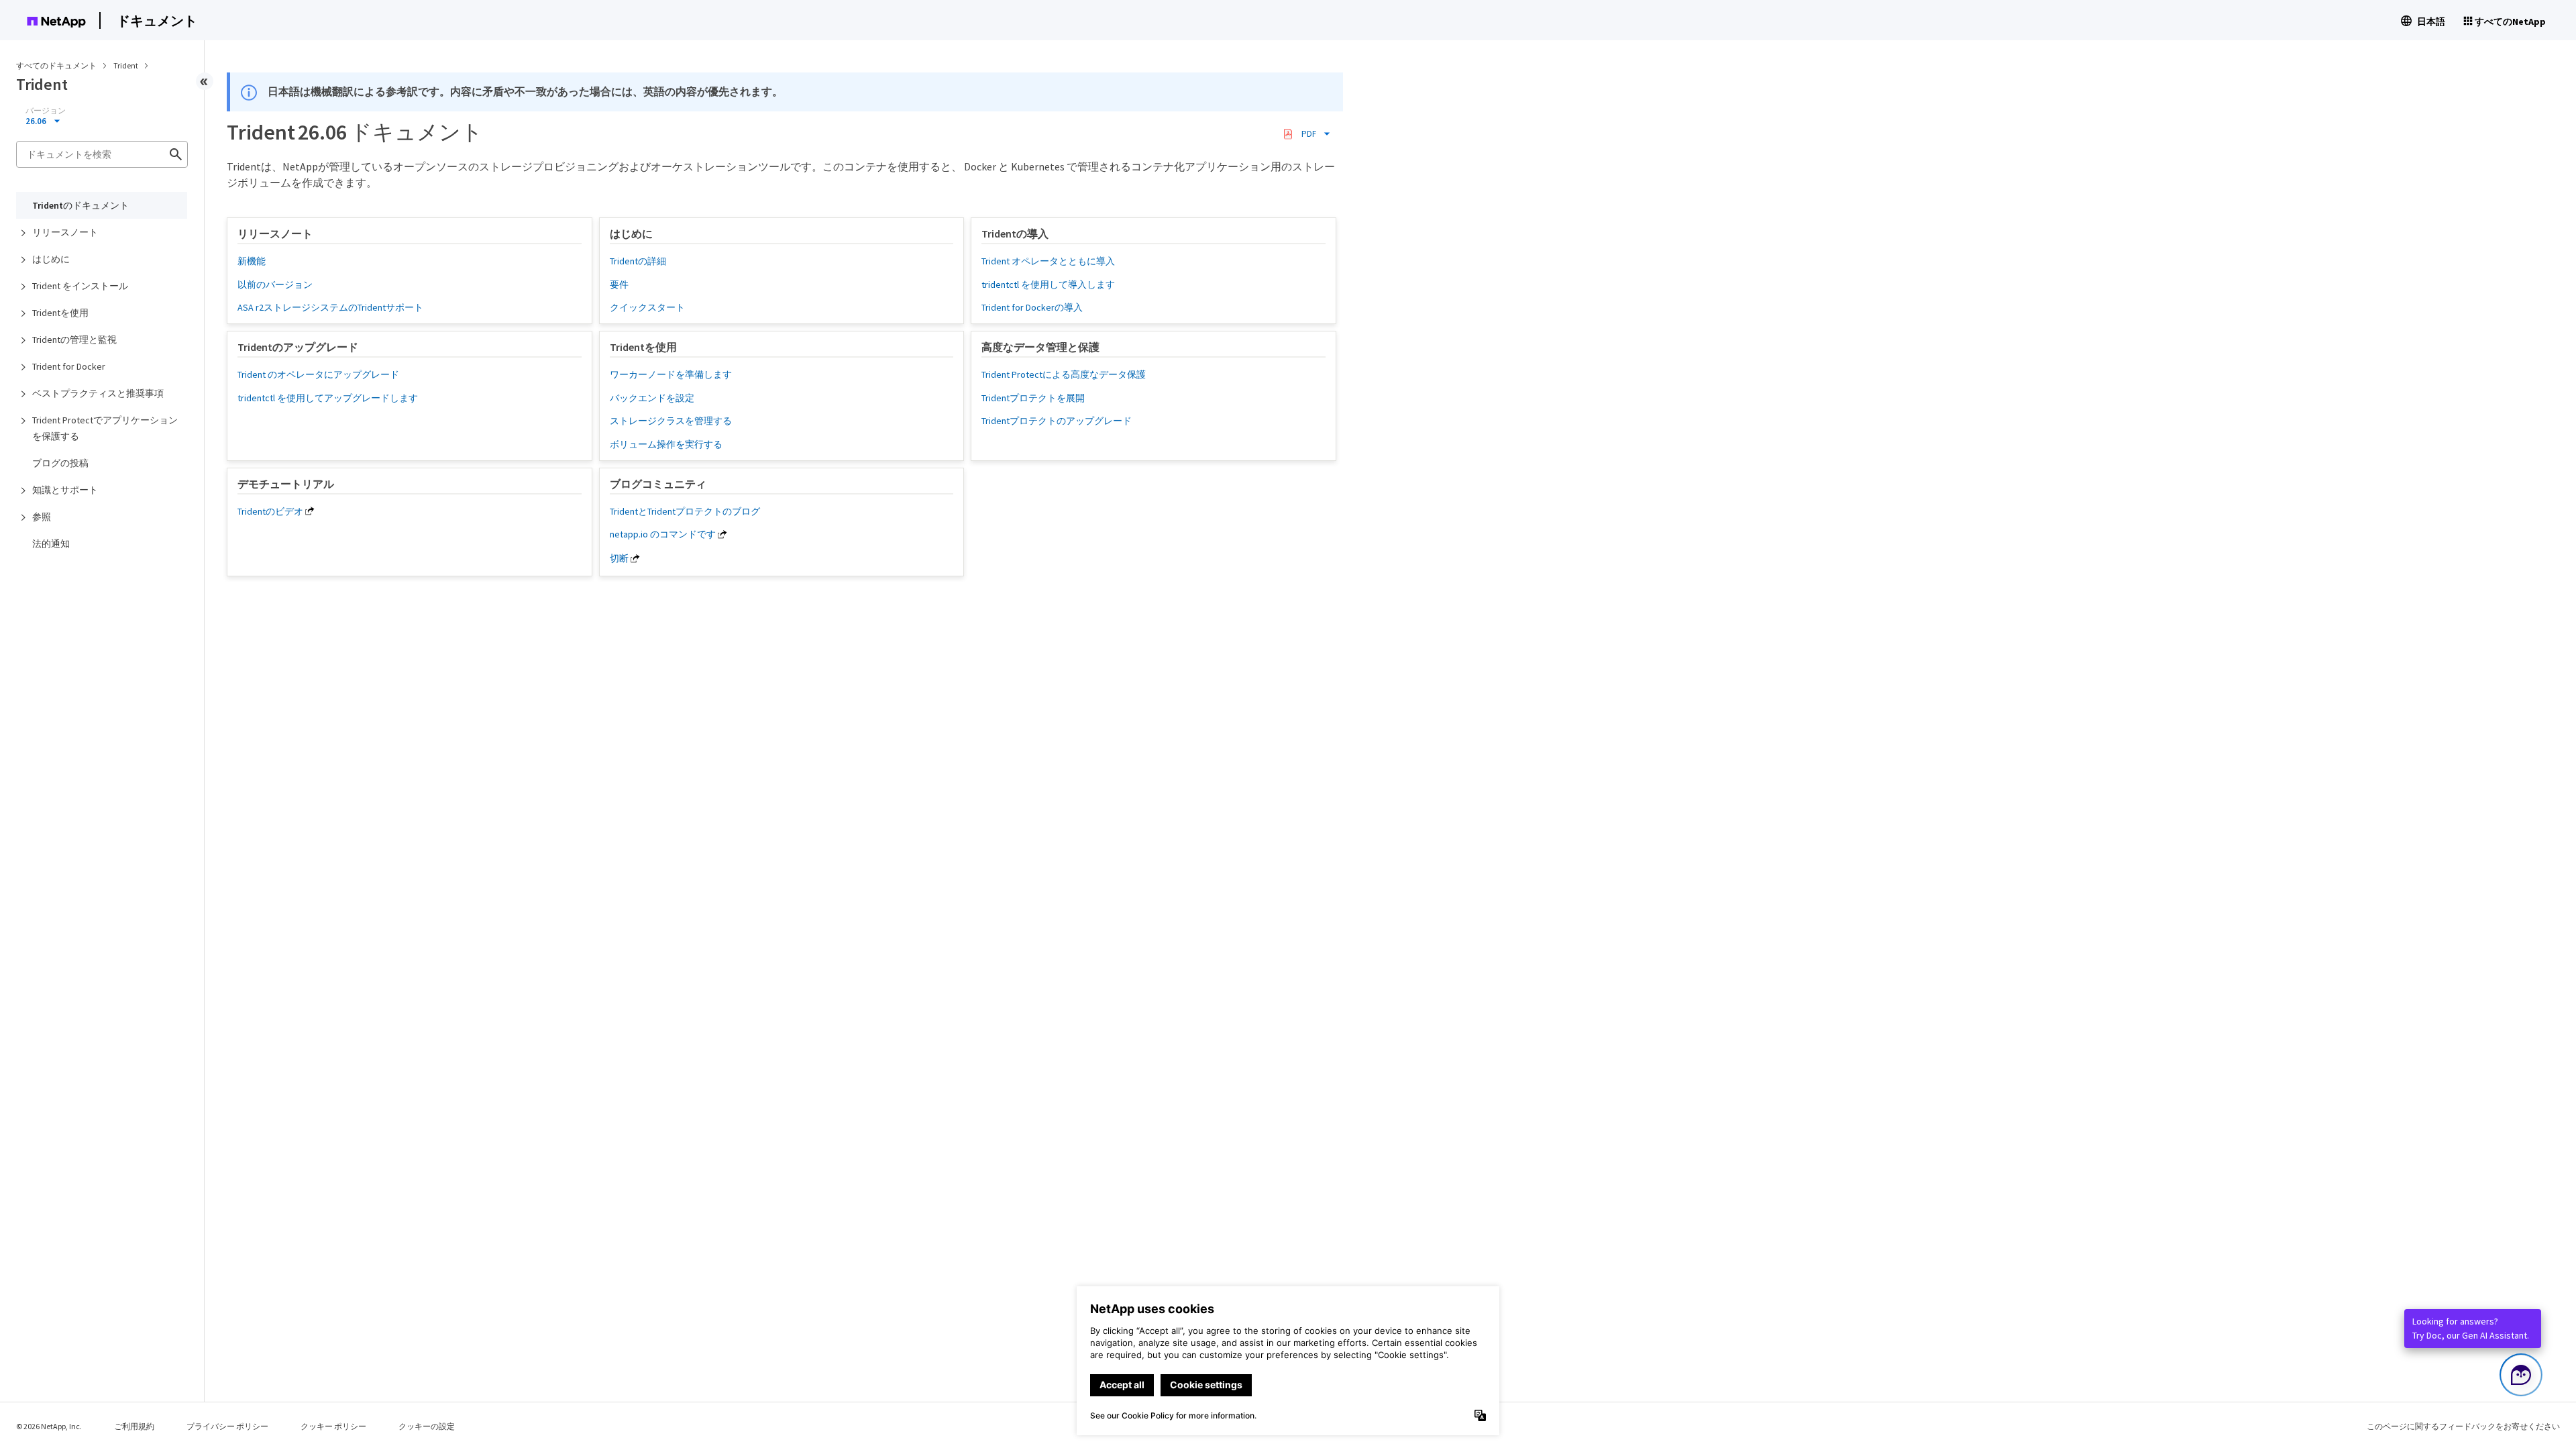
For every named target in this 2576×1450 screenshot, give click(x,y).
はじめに (51, 259)
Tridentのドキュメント (80, 205)
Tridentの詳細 (638, 261)
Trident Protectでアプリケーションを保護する (105, 428)
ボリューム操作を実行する (666, 444)
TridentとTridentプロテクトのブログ (685, 511)
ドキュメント (157, 20)
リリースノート (65, 232)
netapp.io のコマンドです (663, 534)
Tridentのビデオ (270, 511)
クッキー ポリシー (333, 1426)
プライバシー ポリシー (227, 1426)
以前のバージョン (275, 284)
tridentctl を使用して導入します (1048, 284)
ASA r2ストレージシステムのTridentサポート (330, 307)
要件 (619, 284)
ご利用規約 (134, 1426)
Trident (126, 65)
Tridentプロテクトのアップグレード (1057, 421)
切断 (619, 558)
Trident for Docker (69, 366)
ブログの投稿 (60, 463)
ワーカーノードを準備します (671, 374)
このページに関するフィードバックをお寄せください (2463, 1426)
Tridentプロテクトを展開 (1033, 398)
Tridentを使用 (60, 313)
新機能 (252, 261)
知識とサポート (65, 490)
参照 (42, 517)
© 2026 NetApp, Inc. (49, 1426)
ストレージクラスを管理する (671, 421)
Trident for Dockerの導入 (1032, 307)
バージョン (46, 111)
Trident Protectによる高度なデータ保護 (1064, 374)
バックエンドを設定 (652, 398)
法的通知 (51, 543)
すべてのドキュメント (56, 65)
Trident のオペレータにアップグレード (318, 374)
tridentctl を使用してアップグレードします (328, 398)
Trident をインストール (80, 286)
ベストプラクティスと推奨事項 (98, 393)
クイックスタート (647, 307)
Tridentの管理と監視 (74, 340)
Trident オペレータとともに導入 (1048, 261)
